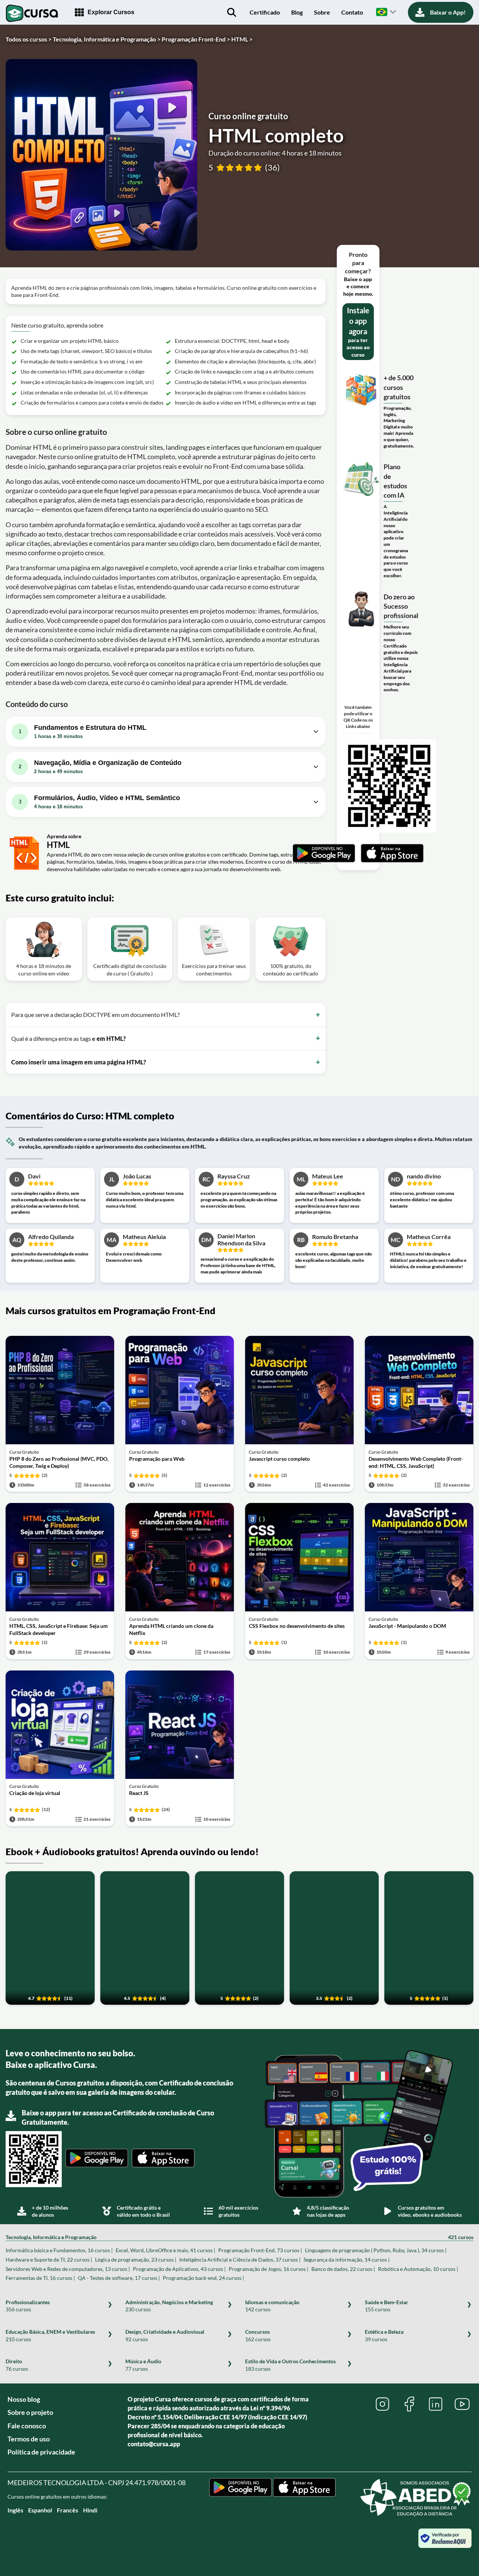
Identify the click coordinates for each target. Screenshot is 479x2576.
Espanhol (40, 2510)
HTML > (242, 39)
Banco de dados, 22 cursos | (343, 2269)
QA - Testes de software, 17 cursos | (119, 2278)
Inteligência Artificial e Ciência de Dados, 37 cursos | (240, 2260)
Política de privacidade (41, 2452)
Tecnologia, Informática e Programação (239, 2237)
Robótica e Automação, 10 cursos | (418, 2269)
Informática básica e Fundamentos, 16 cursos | (59, 2250)
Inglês (15, 2510)
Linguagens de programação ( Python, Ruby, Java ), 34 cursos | (376, 2250)
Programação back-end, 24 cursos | (203, 2278)
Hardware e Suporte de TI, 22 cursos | (49, 2260)
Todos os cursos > (29, 39)
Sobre (322, 12)
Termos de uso (29, 2439)
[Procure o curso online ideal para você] (232, 12)
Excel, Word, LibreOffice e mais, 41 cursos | (165, 2250)
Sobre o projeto (30, 2412)
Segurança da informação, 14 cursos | (347, 2260)
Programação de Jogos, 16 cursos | (269, 2269)
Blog (297, 12)
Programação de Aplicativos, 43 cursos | (179, 2269)
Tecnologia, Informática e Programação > (107, 39)
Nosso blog (24, 2399)
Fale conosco (27, 2426)
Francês (68, 2510)
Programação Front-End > (196, 39)
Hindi (90, 2510)
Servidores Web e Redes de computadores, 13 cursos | (68, 2269)
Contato (352, 12)
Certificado (265, 12)
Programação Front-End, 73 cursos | (260, 2250)
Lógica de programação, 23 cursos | (136, 2260)
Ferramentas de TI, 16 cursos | (40, 2278)
